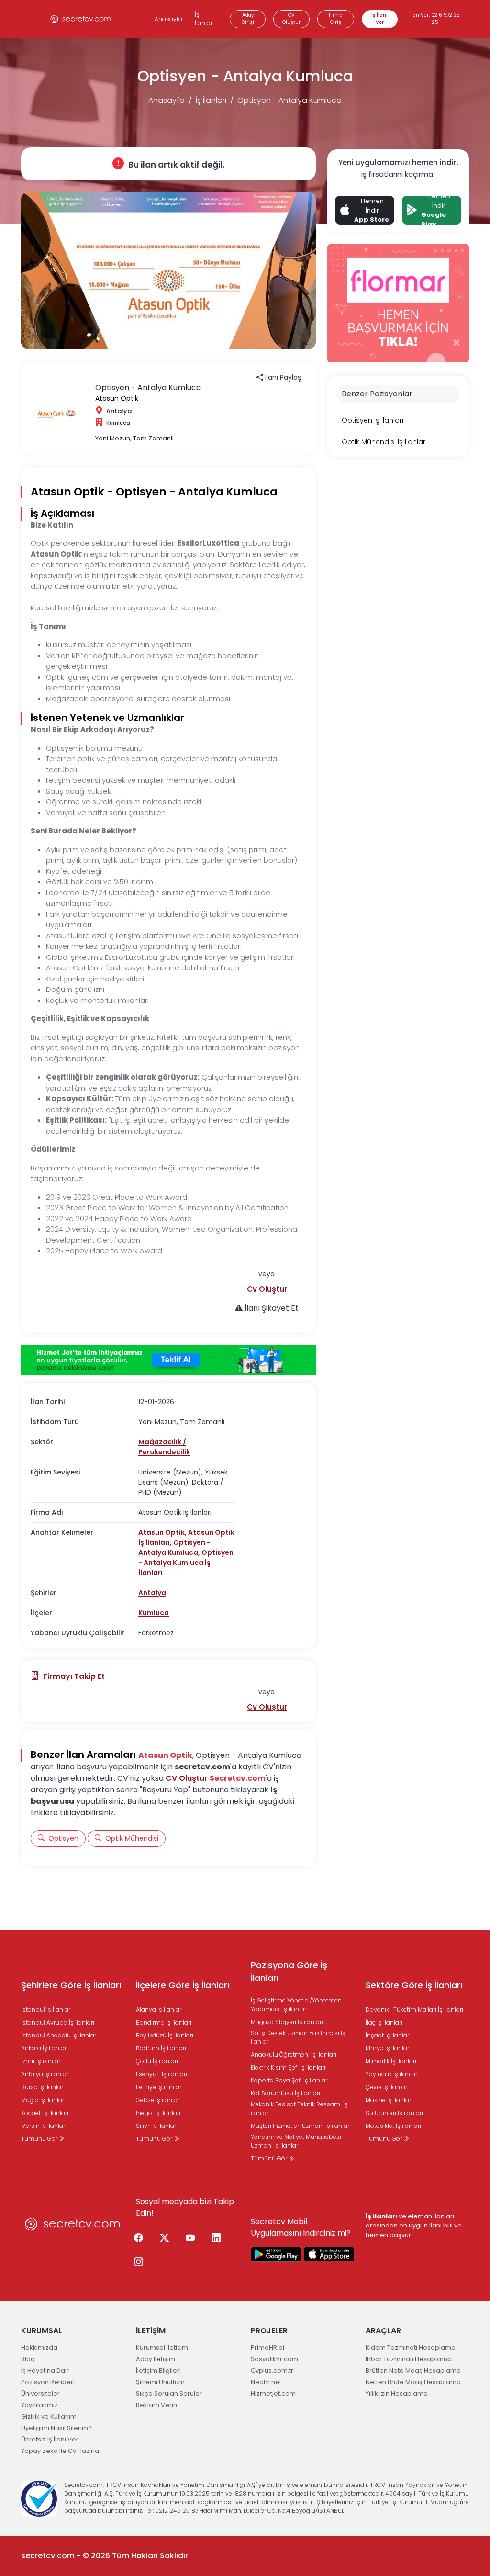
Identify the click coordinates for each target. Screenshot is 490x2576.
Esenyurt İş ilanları (161, 2074)
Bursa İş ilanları (43, 2087)
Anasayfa (168, 19)
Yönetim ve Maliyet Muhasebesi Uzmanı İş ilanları (296, 2141)
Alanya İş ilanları (159, 2009)
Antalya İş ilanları (45, 2074)
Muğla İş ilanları (43, 2100)
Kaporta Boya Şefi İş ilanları (290, 2080)
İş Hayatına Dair (45, 2370)
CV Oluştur (291, 19)
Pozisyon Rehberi (48, 2382)
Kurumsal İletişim (162, 2347)
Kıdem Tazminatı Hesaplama (411, 2347)
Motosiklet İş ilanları (393, 2126)
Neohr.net (266, 2382)
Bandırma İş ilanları (164, 2022)
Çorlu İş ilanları (157, 2061)
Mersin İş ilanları (44, 2126)
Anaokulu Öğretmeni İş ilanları (294, 2054)
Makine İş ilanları (389, 2100)
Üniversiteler (40, 2393)
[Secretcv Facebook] (138, 2239)
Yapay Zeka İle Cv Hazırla (60, 2451)
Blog (28, 2359)
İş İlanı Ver (379, 19)
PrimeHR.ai (267, 2347)
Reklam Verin (156, 2405)
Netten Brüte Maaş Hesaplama (413, 2382)
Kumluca (154, 1613)
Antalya (152, 1593)
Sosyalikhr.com (274, 2359)
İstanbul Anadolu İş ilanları (59, 2035)
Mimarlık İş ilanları (391, 2061)
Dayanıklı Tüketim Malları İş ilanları (414, 2009)
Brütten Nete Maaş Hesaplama (413, 2370)
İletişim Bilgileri (158, 2370)
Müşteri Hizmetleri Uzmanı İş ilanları (301, 2126)
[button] (267, 1289)
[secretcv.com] (81, 19)
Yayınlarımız (39, 2405)
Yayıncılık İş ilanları (392, 2074)
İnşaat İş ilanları (388, 2035)
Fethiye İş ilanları (159, 2087)
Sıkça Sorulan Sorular (169, 2393)
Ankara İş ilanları (45, 2048)
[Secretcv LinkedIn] (216, 2239)
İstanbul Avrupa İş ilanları (58, 2022)
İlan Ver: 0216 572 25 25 (435, 19)
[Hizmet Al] (168, 1360)
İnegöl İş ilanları (158, 2113)
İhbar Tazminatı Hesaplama (409, 2359)
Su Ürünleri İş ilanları (394, 2113)
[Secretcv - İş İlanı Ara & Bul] (276, 2254)
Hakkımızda (39, 2347)
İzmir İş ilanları (41, 2061)
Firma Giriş (336, 19)
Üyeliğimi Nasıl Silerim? (56, 2428)
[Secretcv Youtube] (190, 2239)
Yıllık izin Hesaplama (397, 2393)
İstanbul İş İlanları (46, 2009)
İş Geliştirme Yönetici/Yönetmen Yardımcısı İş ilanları (296, 2005)
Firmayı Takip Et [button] (73, 1676)
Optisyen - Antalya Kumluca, (174, 1547)
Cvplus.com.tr (272, 2370)
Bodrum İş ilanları (161, 2048)
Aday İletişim (156, 2359)
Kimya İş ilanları (388, 2048)
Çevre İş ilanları (387, 2087)
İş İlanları (204, 19)
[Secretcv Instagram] (138, 2262)
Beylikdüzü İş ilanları (165, 2035)
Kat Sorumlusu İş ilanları (285, 2093)
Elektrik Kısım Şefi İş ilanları (288, 2067)
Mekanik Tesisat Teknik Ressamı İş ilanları (299, 2109)
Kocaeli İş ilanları (45, 2113)
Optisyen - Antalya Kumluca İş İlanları (186, 1563)
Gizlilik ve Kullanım (49, 2416)
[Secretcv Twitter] (164, 2239)
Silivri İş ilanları (157, 2126)
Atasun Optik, (163, 1532)
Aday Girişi (248, 19)
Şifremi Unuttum (160, 2382)
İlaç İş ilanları (384, 2022)
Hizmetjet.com (273, 2393)
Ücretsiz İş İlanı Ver (50, 2439)
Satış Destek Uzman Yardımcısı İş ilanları (298, 2037)
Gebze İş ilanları (158, 2100)
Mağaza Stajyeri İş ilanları (287, 2022)
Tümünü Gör (40, 2139)
